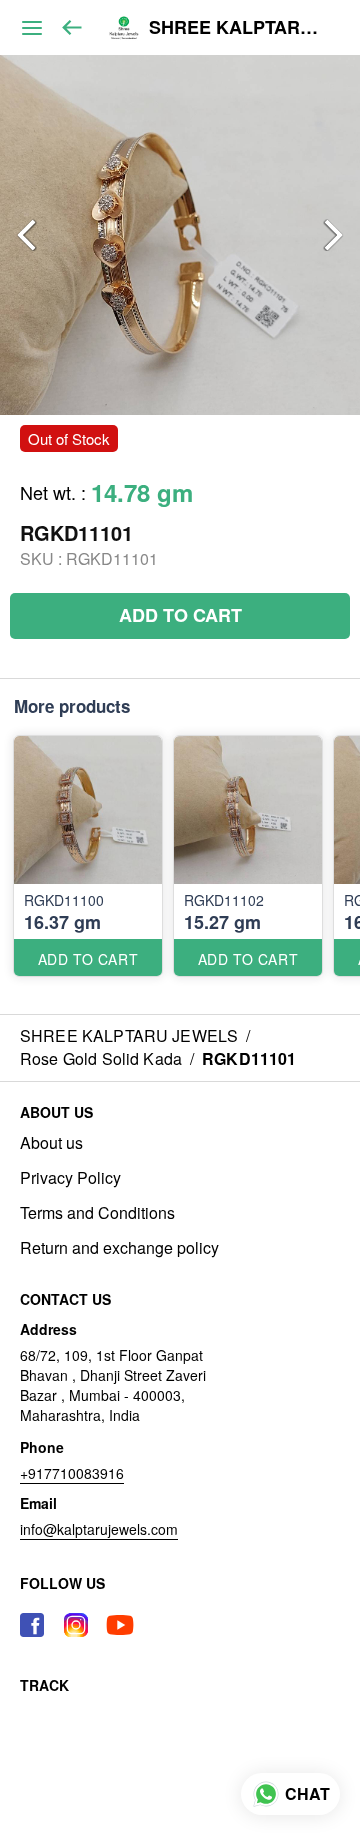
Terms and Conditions (97, 1213)
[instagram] (76, 1625)
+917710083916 (72, 1473)
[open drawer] (32, 28)
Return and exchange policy (119, 1248)
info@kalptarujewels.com (99, 1529)
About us (51, 1143)
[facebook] (32, 1625)
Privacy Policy (70, 1178)
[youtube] (120, 1625)
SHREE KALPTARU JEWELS (239, 28)
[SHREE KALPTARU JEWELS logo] (124, 28)
